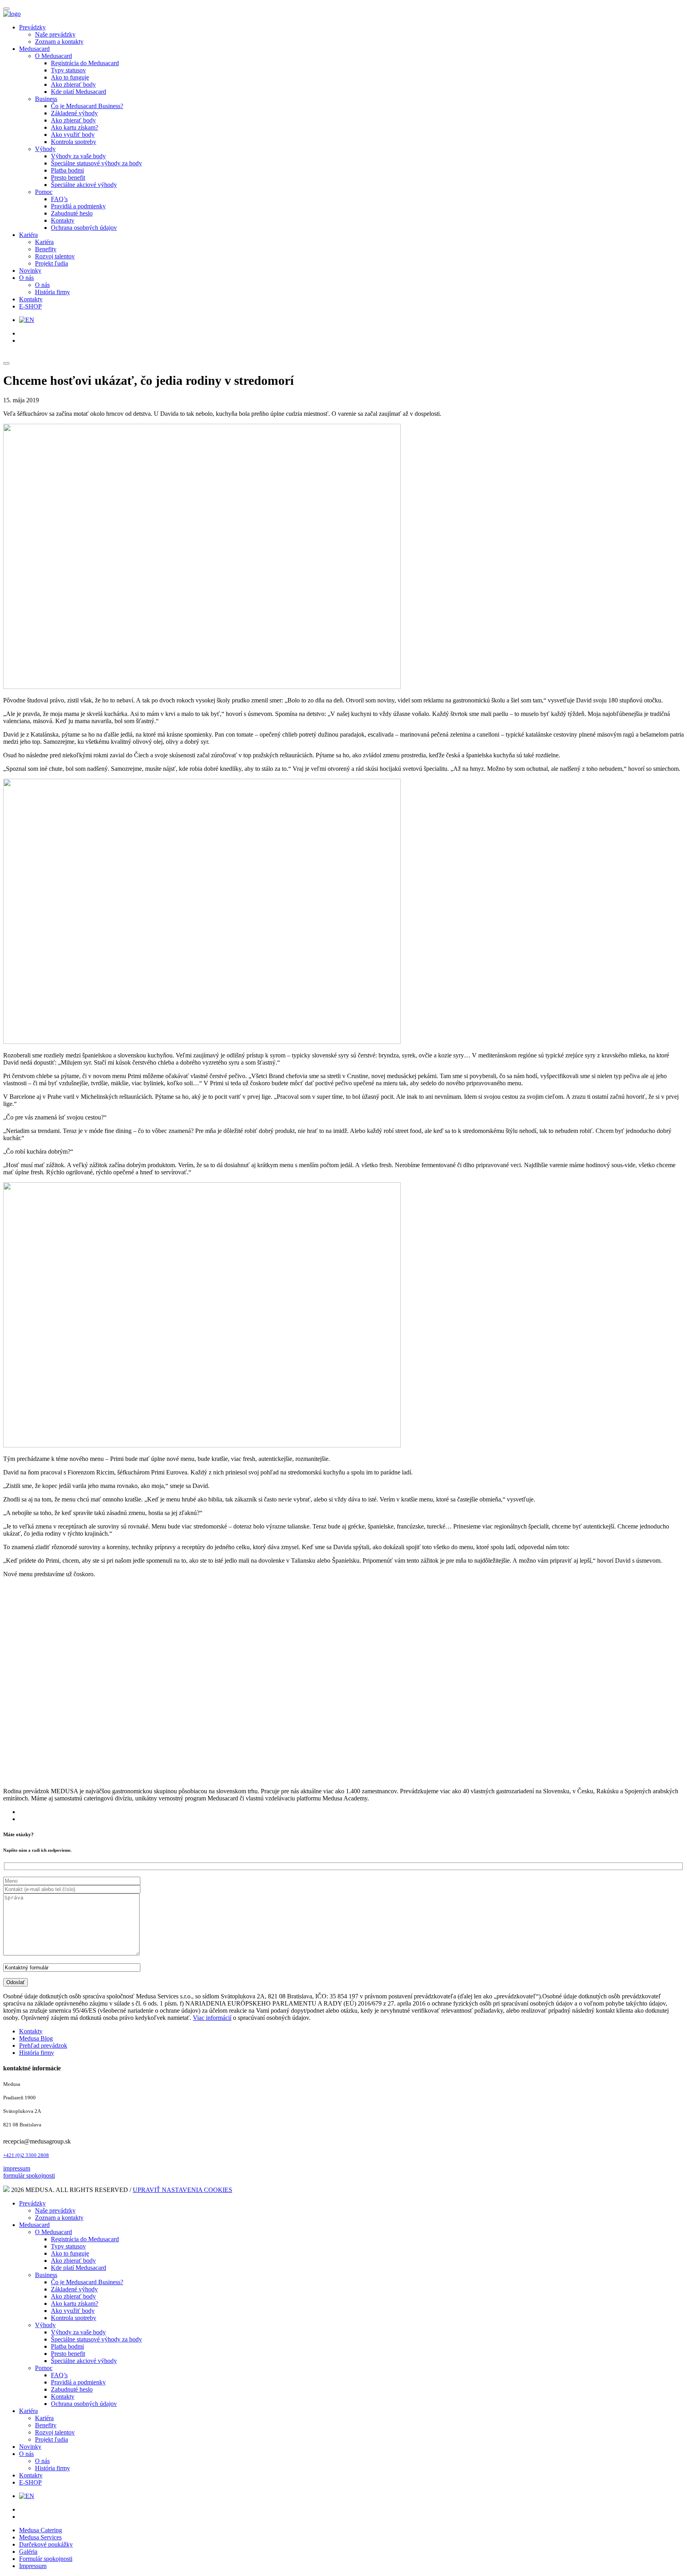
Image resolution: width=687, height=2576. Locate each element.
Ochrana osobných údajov (84, 228)
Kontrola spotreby (74, 142)
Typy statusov (68, 70)
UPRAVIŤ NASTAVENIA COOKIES (182, 2190)
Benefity (46, 249)
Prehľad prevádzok (43, 2045)
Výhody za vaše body (78, 156)
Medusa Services (40, 2537)
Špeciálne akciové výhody (84, 185)
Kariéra (28, 235)
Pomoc (44, 192)
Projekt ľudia (51, 263)
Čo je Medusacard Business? (87, 106)
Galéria (28, 2552)
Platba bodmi (67, 170)
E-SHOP (30, 306)
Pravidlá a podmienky (78, 206)
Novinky (30, 271)
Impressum (33, 2566)
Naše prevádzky (55, 34)
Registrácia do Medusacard (85, 63)
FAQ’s (59, 199)
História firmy (52, 292)
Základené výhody (74, 113)
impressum (17, 2168)
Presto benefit (68, 177)
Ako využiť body (73, 135)
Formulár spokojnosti (46, 2559)
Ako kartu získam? (75, 127)
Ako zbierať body (73, 84)
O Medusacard (53, 56)
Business (46, 99)
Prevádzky (32, 27)
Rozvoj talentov (55, 256)
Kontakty (63, 220)
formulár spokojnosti (29, 2175)
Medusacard (34, 49)
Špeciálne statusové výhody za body (96, 163)
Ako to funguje (70, 77)
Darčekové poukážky (46, 2544)
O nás (26, 278)
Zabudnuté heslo (72, 213)
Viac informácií (212, 2018)
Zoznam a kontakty (59, 42)
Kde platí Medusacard (79, 92)
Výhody (45, 149)
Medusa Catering (41, 2530)
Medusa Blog (36, 2038)
